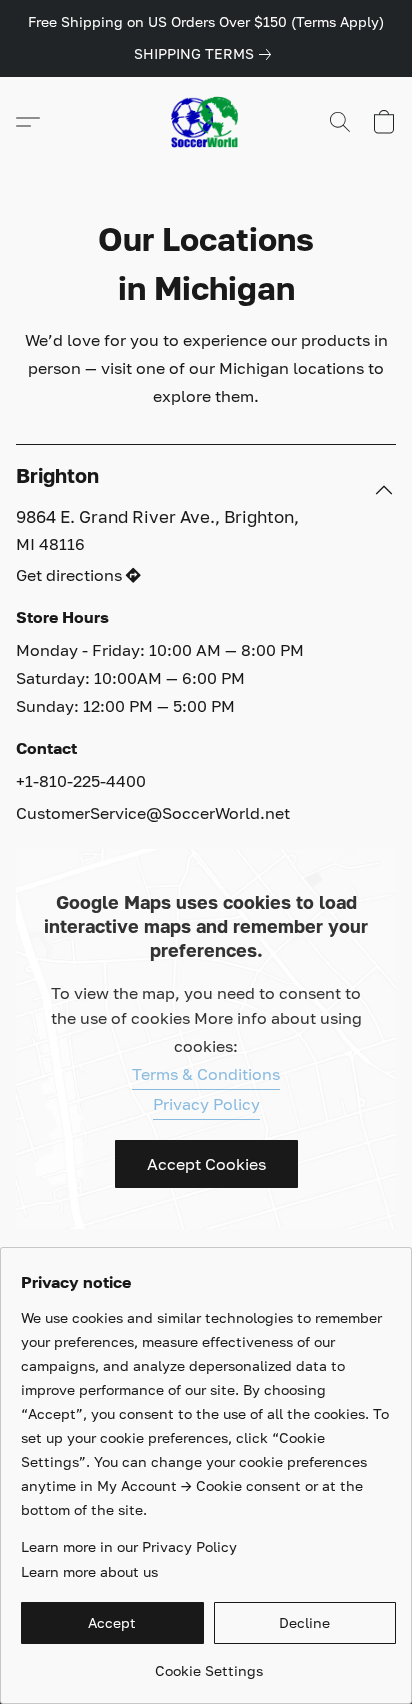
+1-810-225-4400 (81, 781)
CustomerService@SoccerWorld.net (153, 813)
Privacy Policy (206, 1104)
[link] (206, 54)
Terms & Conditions (206, 1074)
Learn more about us (89, 1571)
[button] (206, 122)
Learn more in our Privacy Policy (129, 1546)
